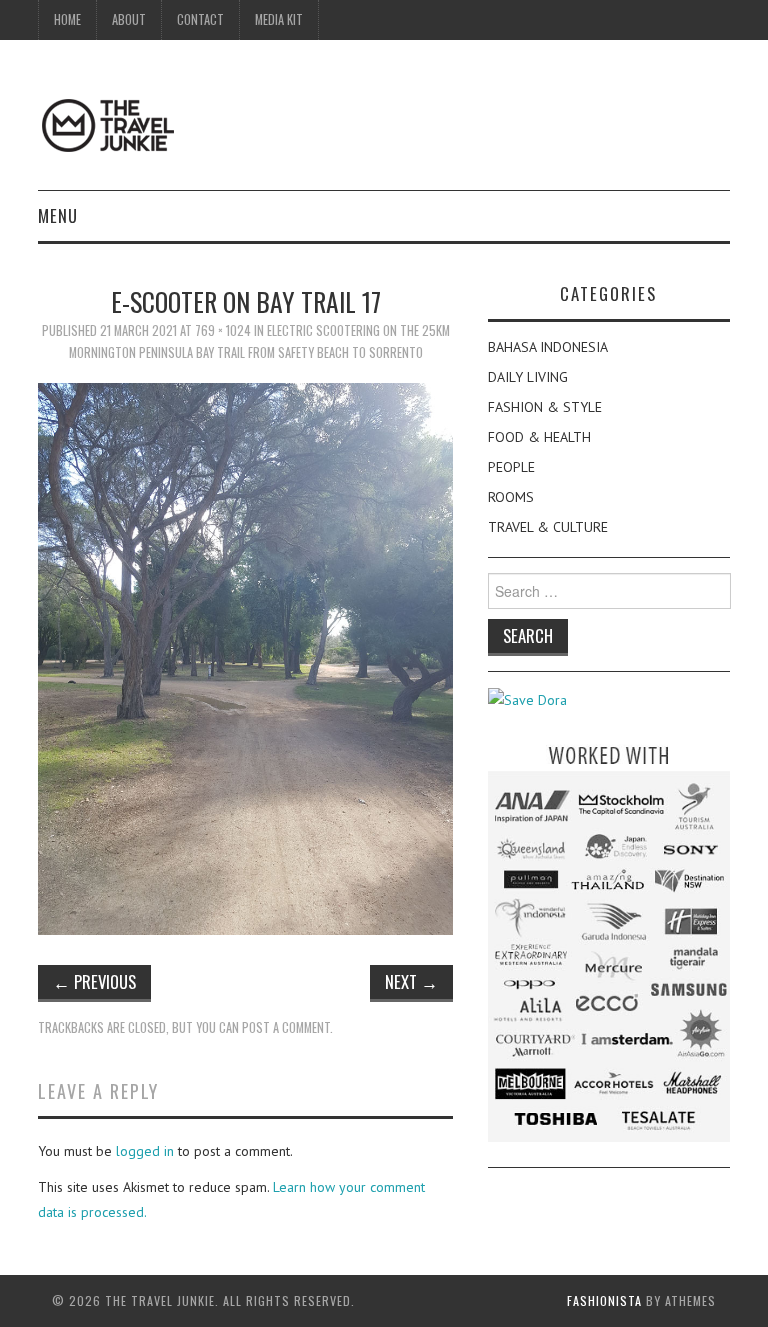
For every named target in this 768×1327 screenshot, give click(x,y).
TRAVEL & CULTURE (548, 527)
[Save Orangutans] (527, 699)
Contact (200, 19)
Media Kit (279, 19)
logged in (145, 1151)
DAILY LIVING (528, 377)
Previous (94, 981)
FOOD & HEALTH (539, 437)
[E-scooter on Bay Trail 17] (245, 657)
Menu (58, 215)
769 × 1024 (223, 330)
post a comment (286, 1027)
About (129, 19)
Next (411, 981)
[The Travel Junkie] (108, 124)
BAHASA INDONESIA (548, 347)
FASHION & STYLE (545, 407)
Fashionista (604, 1300)
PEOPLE (511, 467)
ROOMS (511, 497)
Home (67, 19)
